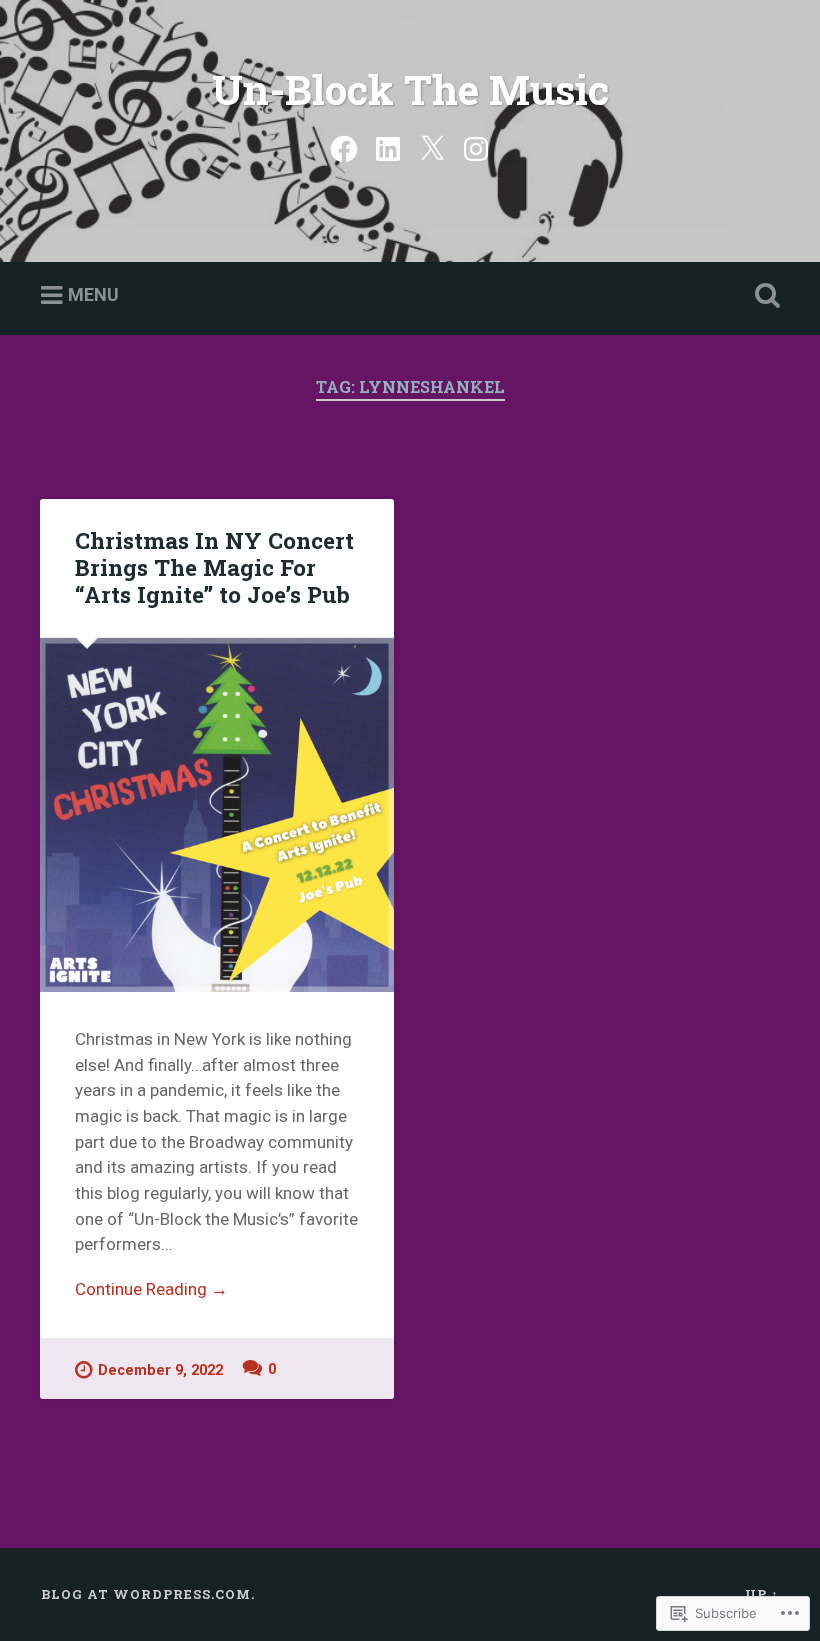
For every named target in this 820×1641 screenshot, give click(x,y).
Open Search (763, 296)
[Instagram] (476, 147)
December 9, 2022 (160, 1370)
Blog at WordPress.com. (148, 1594)
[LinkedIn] (388, 147)
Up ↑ (762, 1594)
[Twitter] (432, 147)
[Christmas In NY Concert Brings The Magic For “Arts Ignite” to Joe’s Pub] (217, 815)
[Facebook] (344, 147)
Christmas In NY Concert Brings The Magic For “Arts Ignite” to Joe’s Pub (214, 567)
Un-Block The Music (410, 89)
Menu (93, 294)
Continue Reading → (151, 1289)
